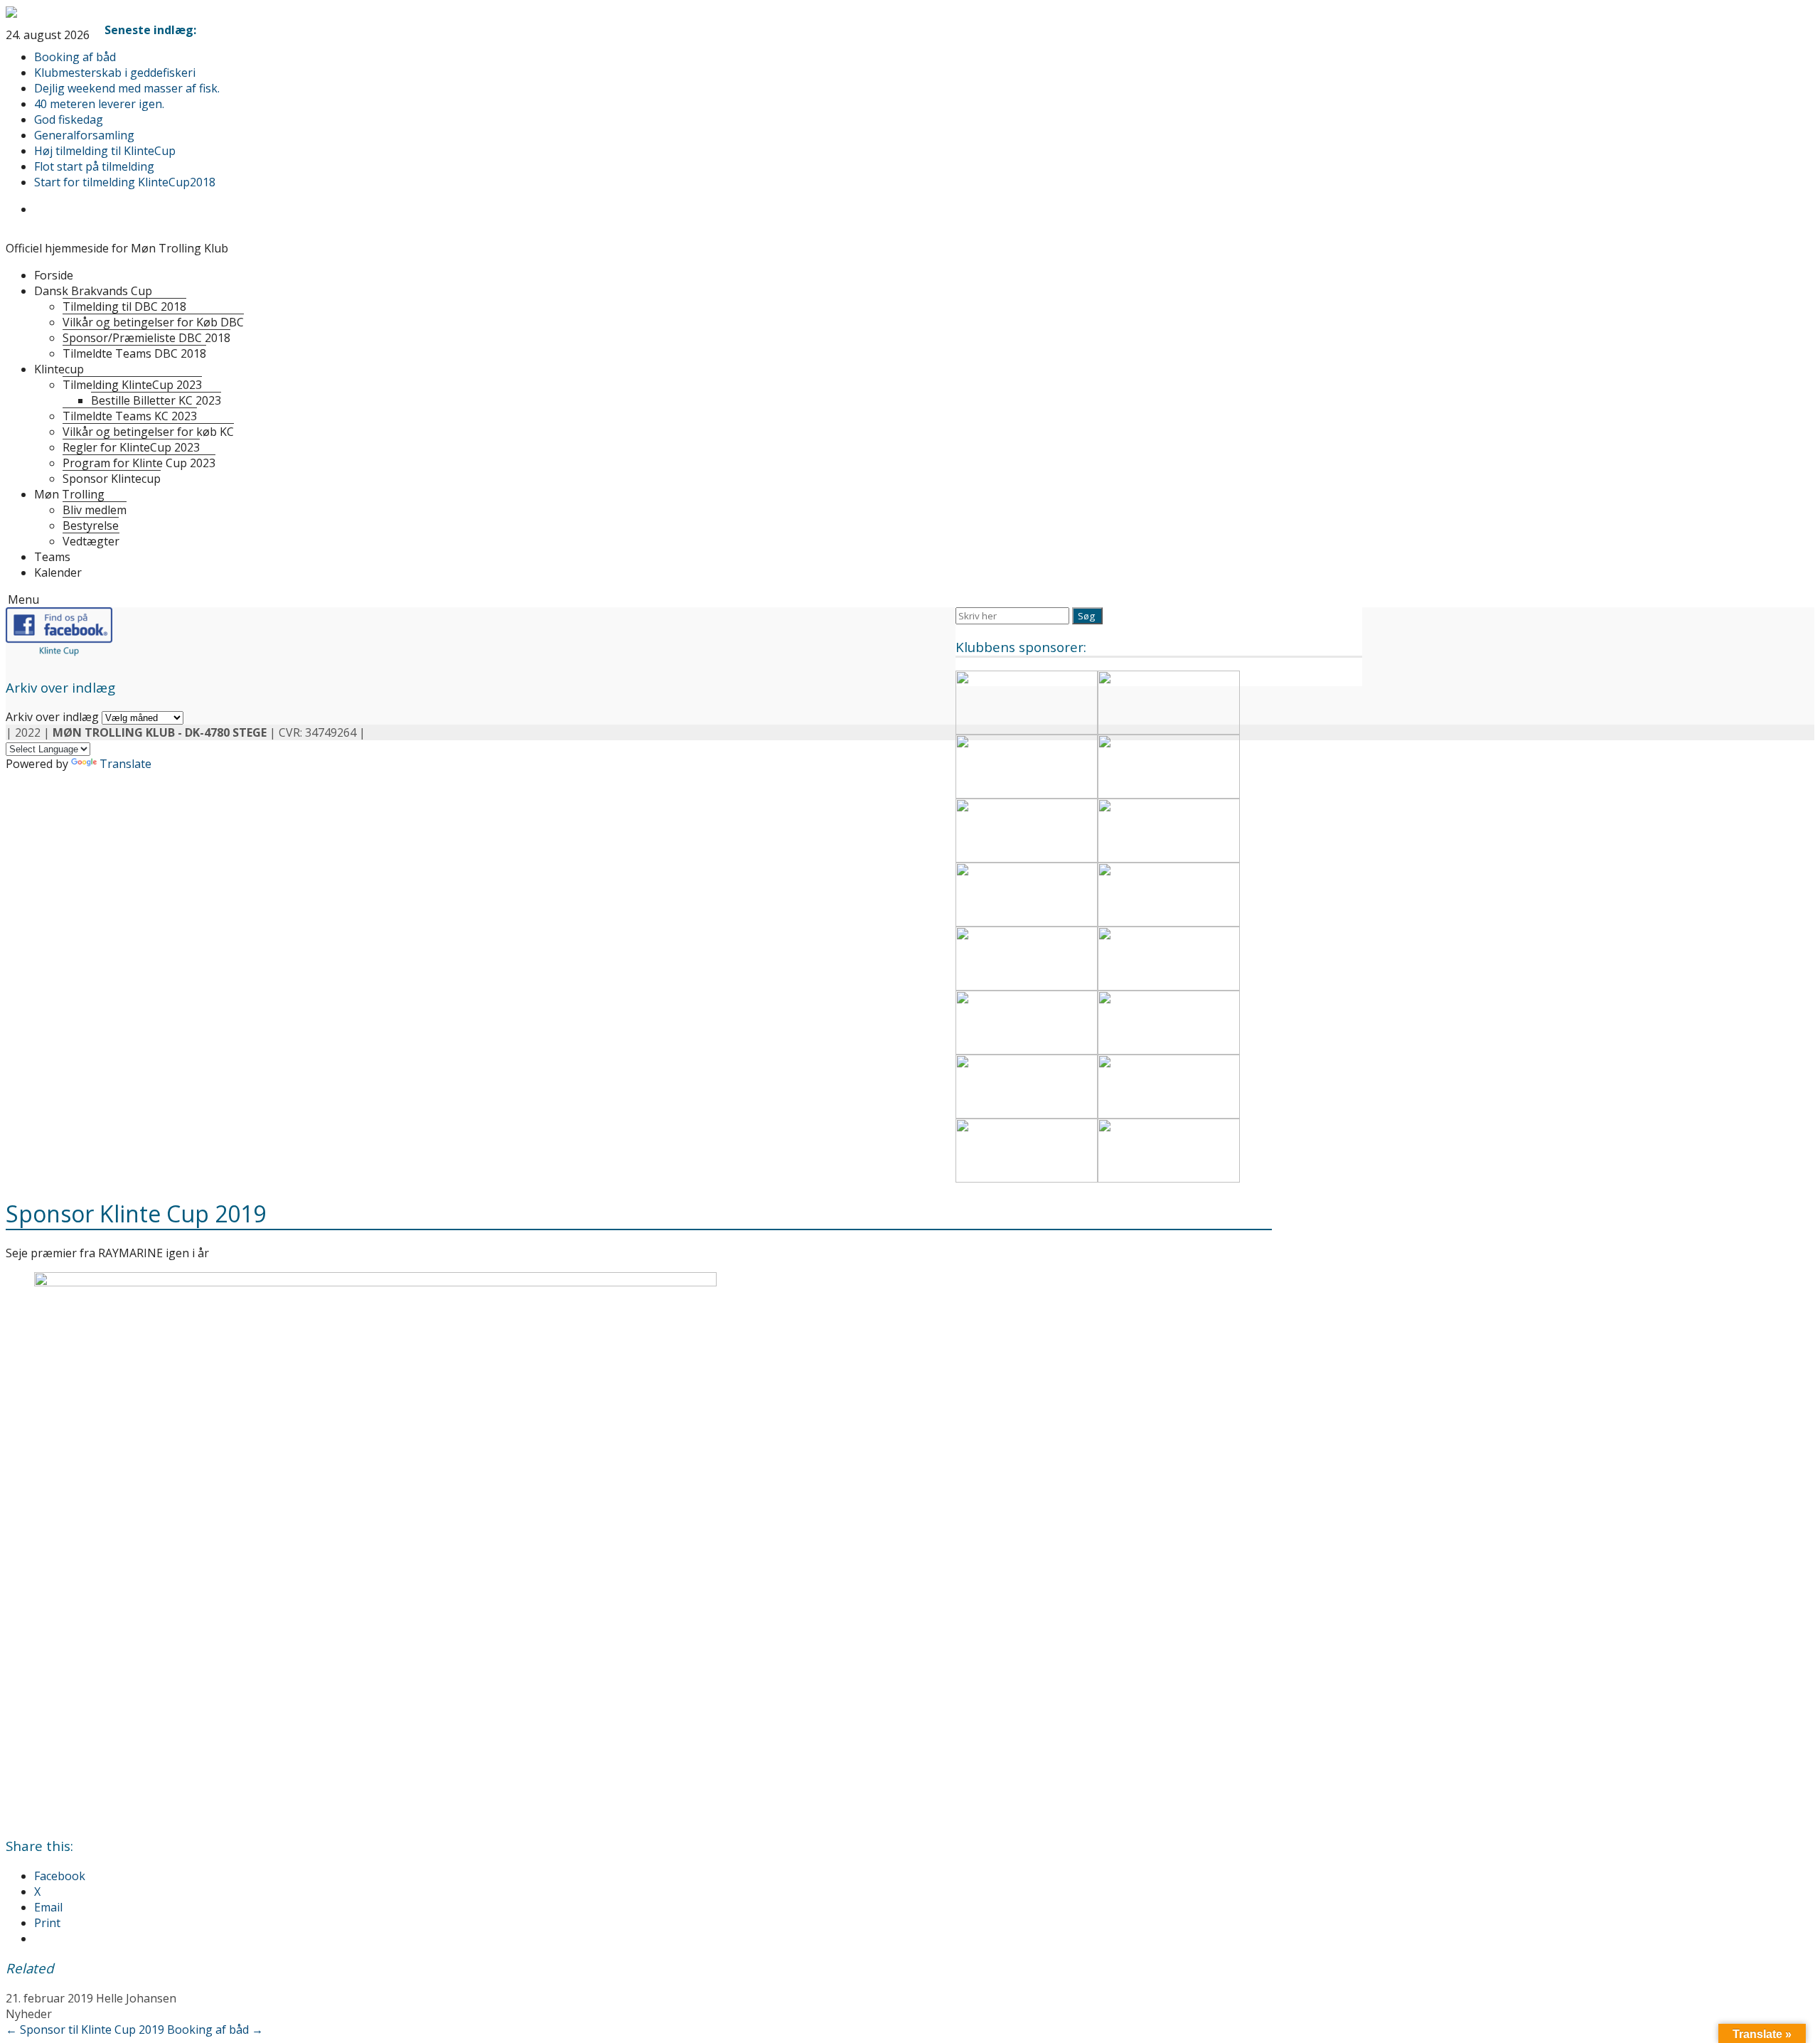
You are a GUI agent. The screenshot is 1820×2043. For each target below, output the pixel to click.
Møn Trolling (69, 494)
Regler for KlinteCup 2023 (131, 447)
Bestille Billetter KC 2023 (156, 400)
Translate (125, 764)
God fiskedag (69, 119)
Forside (54, 275)
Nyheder (29, 2014)
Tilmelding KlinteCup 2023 (132, 385)
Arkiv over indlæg (52, 717)
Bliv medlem (95, 510)
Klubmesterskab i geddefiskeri (115, 73)
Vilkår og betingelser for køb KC (148, 432)
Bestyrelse (91, 526)
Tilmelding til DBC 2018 (124, 306)
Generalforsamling (84, 135)
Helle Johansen (136, 1998)
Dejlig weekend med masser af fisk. (127, 88)
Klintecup (59, 369)
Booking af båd (75, 57)
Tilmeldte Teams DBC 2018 (134, 353)
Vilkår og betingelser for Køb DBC (153, 322)
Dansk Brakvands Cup (93, 291)
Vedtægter (91, 541)
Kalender (58, 572)
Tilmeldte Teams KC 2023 (130, 416)
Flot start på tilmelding (94, 166)
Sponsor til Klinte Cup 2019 (85, 2029)
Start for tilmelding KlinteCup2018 (125, 182)
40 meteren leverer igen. (99, 104)
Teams (52, 557)
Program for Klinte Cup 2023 (139, 463)
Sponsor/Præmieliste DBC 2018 (146, 338)
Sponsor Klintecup (112, 479)
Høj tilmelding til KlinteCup (105, 151)
